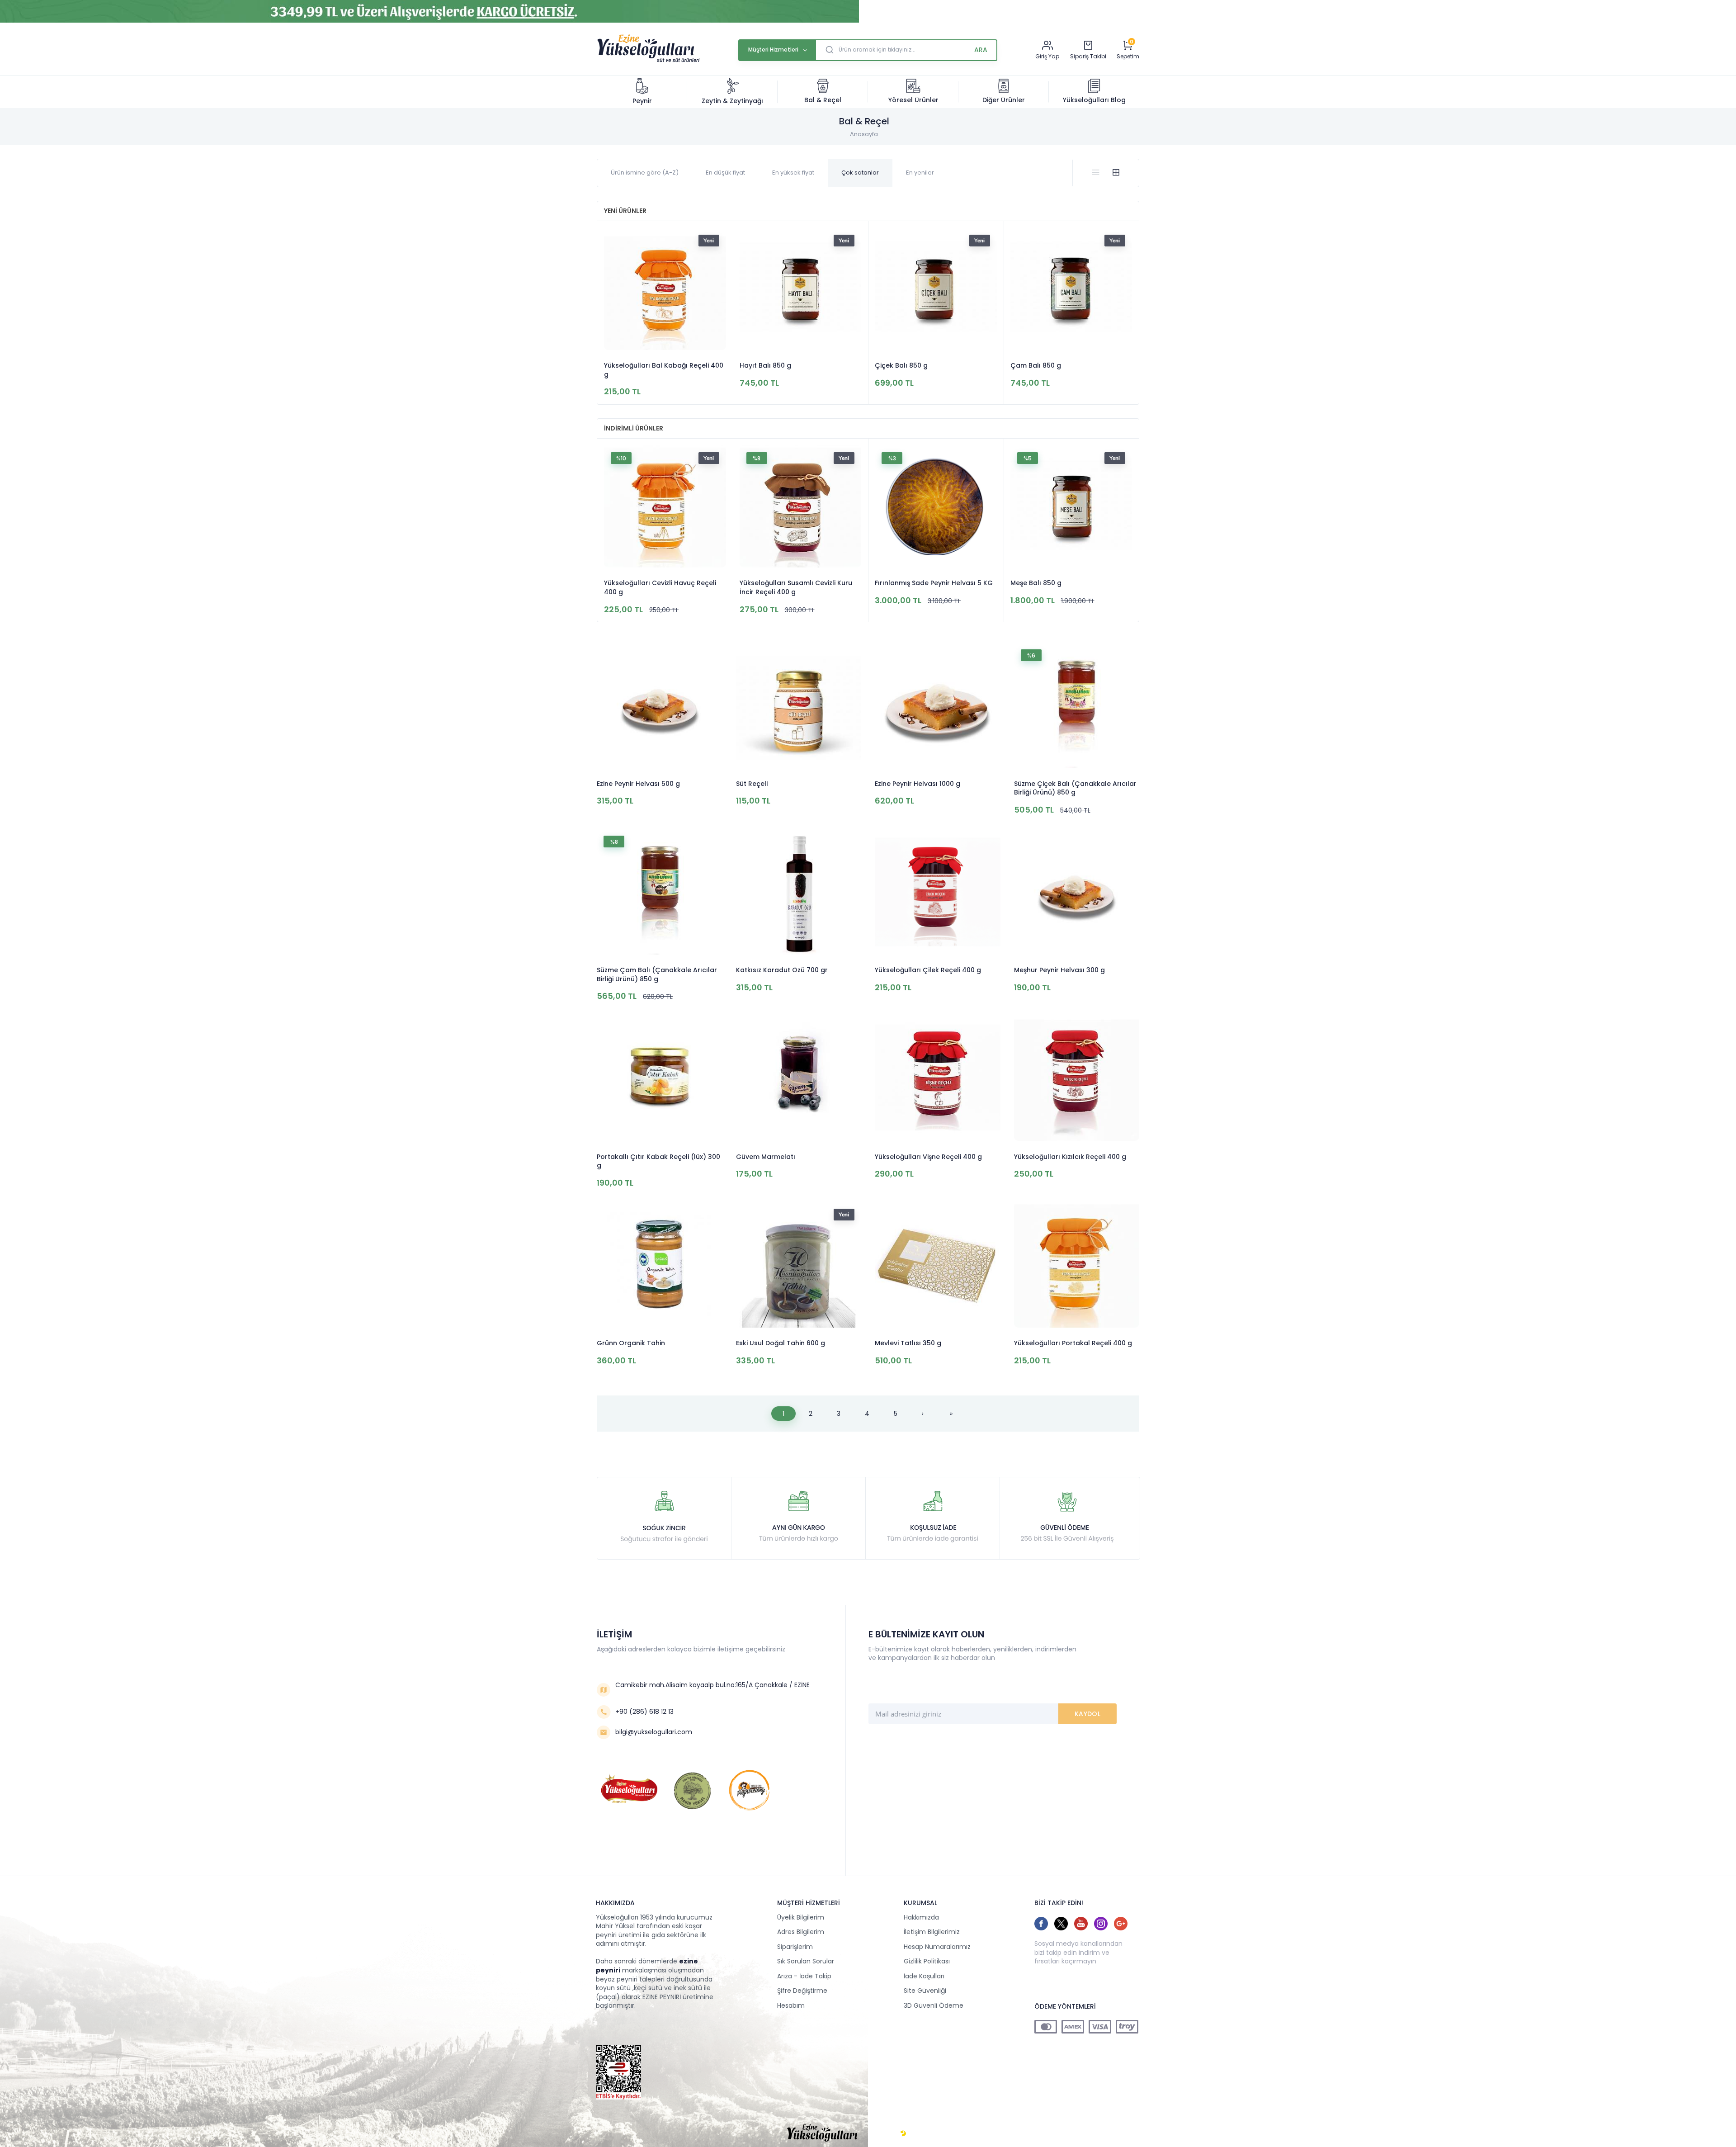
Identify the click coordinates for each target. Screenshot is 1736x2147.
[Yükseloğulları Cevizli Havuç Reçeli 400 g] (665, 508)
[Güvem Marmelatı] (799, 1080)
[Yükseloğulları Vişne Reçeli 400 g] (938, 1080)
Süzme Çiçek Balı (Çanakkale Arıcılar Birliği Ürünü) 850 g (1075, 788)
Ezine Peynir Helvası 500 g (638, 784)
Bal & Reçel (823, 100)
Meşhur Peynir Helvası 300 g (1059, 970)
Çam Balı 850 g (1036, 366)
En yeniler (920, 173)
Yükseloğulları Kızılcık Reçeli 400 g (1070, 1157)
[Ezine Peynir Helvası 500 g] (660, 707)
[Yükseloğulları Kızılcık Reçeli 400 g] (1077, 1080)
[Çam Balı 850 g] (1071, 290)
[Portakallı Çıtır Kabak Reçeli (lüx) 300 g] (660, 1080)
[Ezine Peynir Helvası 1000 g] (938, 707)
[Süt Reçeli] (799, 707)
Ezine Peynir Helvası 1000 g (918, 784)
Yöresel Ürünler (913, 100)
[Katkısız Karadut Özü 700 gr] (799, 893)
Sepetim (1128, 57)
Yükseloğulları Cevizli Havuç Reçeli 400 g (660, 588)
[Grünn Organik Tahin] (660, 1266)
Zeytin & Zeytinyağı (732, 101)
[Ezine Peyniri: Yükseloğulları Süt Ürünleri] (648, 61)
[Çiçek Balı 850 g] (936, 290)
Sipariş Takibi (1088, 56)
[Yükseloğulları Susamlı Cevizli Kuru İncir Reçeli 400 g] (801, 508)
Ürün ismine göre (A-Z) (645, 173)
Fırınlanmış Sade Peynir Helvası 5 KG (934, 583)
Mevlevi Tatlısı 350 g (908, 1343)
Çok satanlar (860, 173)
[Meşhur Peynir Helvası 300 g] (1077, 893)
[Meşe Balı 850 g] (1071, 508)
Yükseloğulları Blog (1094, 100)
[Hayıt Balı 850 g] (801, 290)
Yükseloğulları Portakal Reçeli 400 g (1073, 1343)
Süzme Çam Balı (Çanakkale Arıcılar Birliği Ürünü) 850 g (657, 975)
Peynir (642, 101)
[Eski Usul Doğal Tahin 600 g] (799, 1266)
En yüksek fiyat (793, 173)
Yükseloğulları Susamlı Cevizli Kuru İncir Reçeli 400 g (796, 588)
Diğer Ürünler (1004, 100)
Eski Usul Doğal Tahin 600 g (781, 1343)
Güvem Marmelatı (766, 1157)
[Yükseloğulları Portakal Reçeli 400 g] (1077, 1266)
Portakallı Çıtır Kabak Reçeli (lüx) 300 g (658, 1161)
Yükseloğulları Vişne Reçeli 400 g (928, 1157)
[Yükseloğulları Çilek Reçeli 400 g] (938, 893)
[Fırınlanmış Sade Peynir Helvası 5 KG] (936, 508)
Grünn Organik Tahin (631, 1343)
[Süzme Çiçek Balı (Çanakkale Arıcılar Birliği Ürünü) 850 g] (1077, 707)
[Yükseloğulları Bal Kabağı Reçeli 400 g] (665, 290)
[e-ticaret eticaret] (903, 2133)
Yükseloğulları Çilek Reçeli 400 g (928, 970)
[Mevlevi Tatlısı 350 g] (938, 1266)
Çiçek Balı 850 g (901, 366)
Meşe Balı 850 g (1036, 583)
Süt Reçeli (752, 784)
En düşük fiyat (725, 173)
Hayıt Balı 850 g (765, 366)
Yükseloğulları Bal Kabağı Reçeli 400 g (664, 370)
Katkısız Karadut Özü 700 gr (782, 970)
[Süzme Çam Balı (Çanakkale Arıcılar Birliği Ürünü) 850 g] (660, 893)
